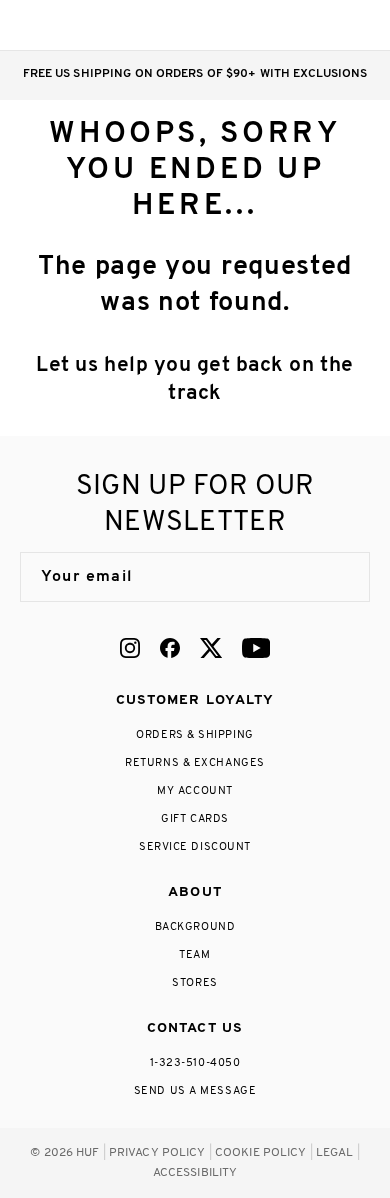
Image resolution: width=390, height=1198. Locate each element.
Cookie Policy (261, 1153)
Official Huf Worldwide (65, 24)
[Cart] (318, 25)
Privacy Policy (157, 1153)
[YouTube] (256, 648)
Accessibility (195, 1173)
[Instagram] (130, 648)
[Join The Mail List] (334, 577)
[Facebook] (170, 648)
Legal (335, 1153)
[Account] (278, 25)
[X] (211, 648)
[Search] (238, 25)
